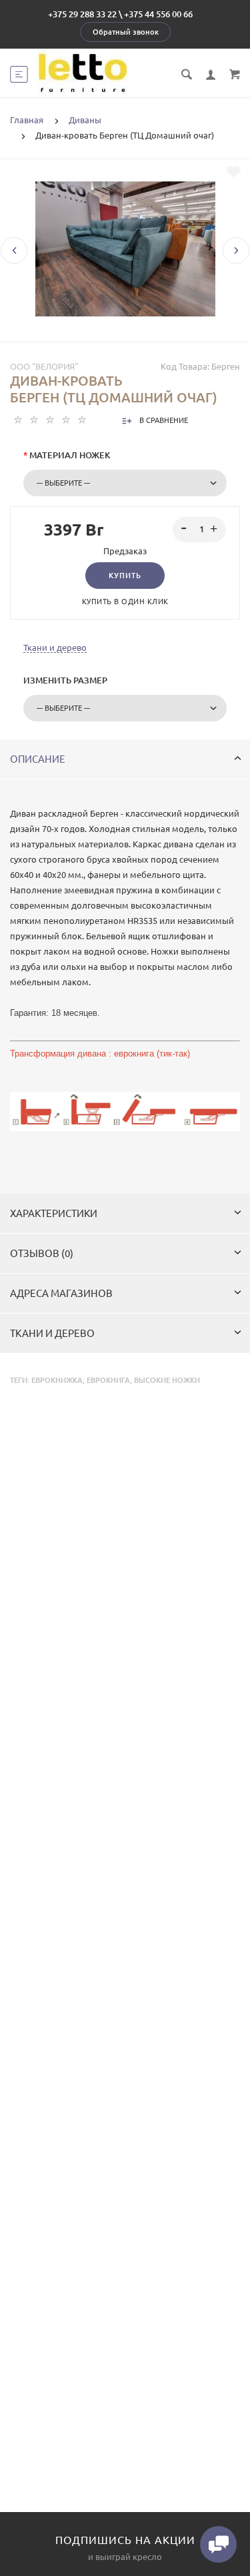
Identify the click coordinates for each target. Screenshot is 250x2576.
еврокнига (108, 1380)
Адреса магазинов (61, 1293)
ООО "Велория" (44, 366)
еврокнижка (57, 1380)
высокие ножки (167, 1380)
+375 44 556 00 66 (158, 14)
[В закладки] (234, 172)
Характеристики (54, 1213)
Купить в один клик (125, 602)
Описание (38, 759)
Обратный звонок (126, 32)
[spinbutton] (200, 530)
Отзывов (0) (42, 1253)
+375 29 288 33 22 (82, 14)
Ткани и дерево (55, 647)
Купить (125, 576)
